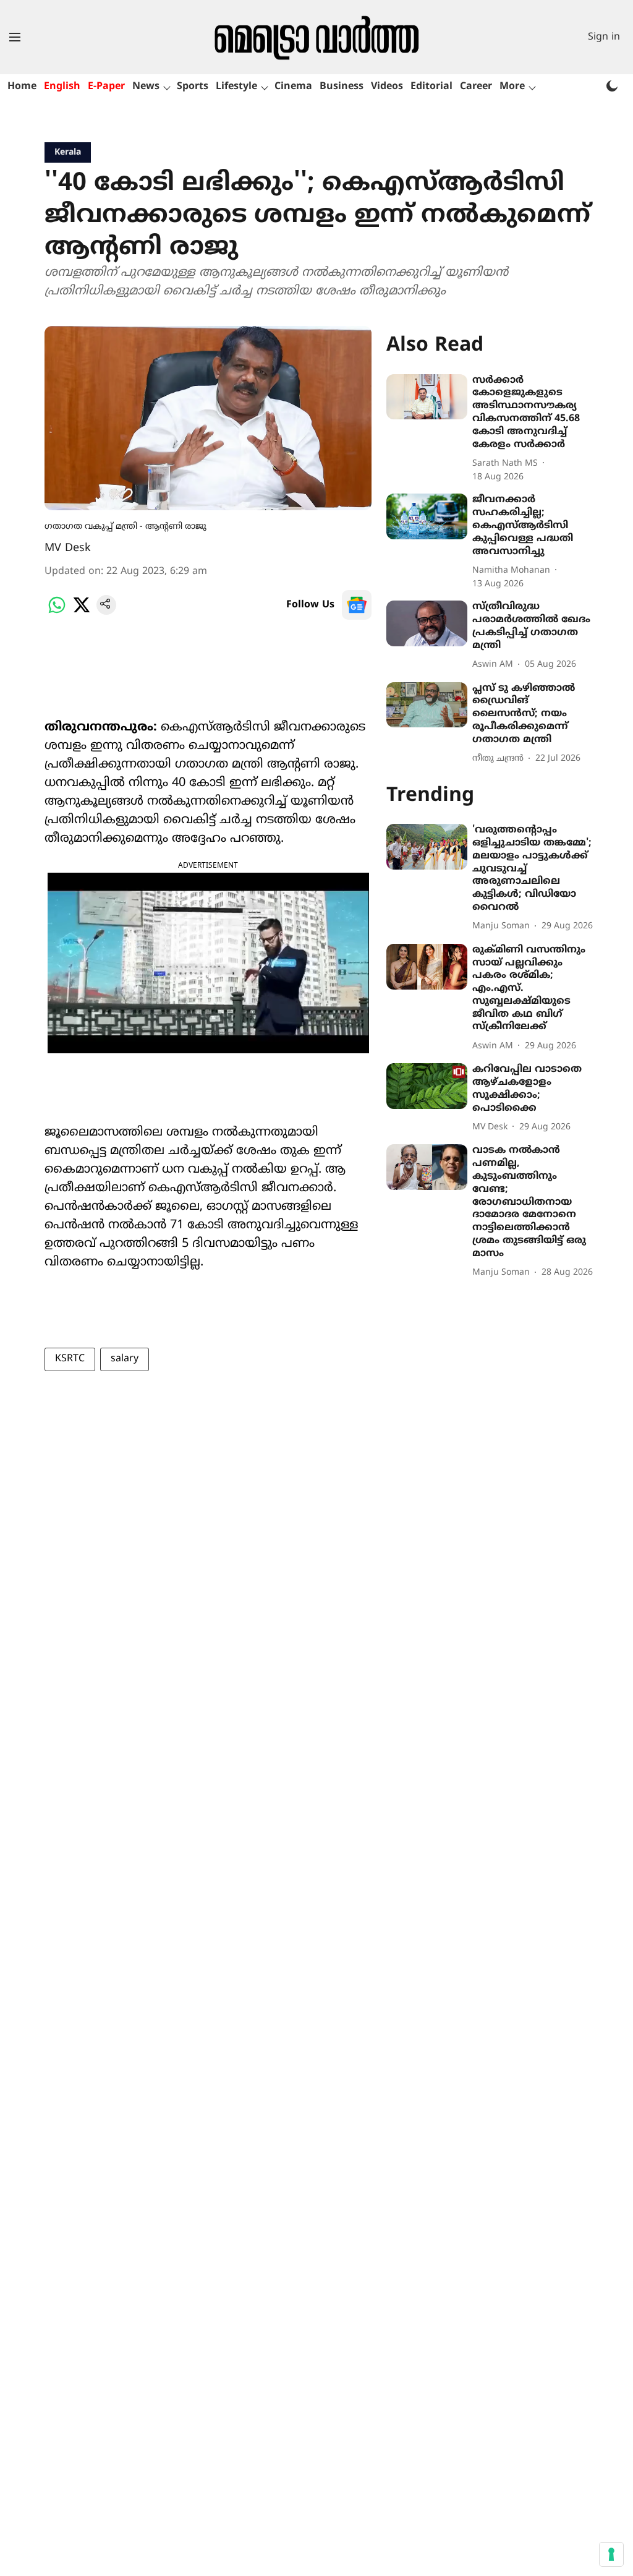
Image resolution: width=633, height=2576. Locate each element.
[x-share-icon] (82, 612)
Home (22, 87)
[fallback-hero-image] (427, 397)
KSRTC (70, 1359)
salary (125, 1359)
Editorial (431, 87)
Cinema (293, 87)
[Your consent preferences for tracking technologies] (611, 2554)
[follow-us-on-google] (357, 605)
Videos (387, 87)
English (62, 87)
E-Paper (106, 87)
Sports (193, 87)
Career (476, 87)
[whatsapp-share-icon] (57, 612)
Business (342, 87)
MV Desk (68, 548)
